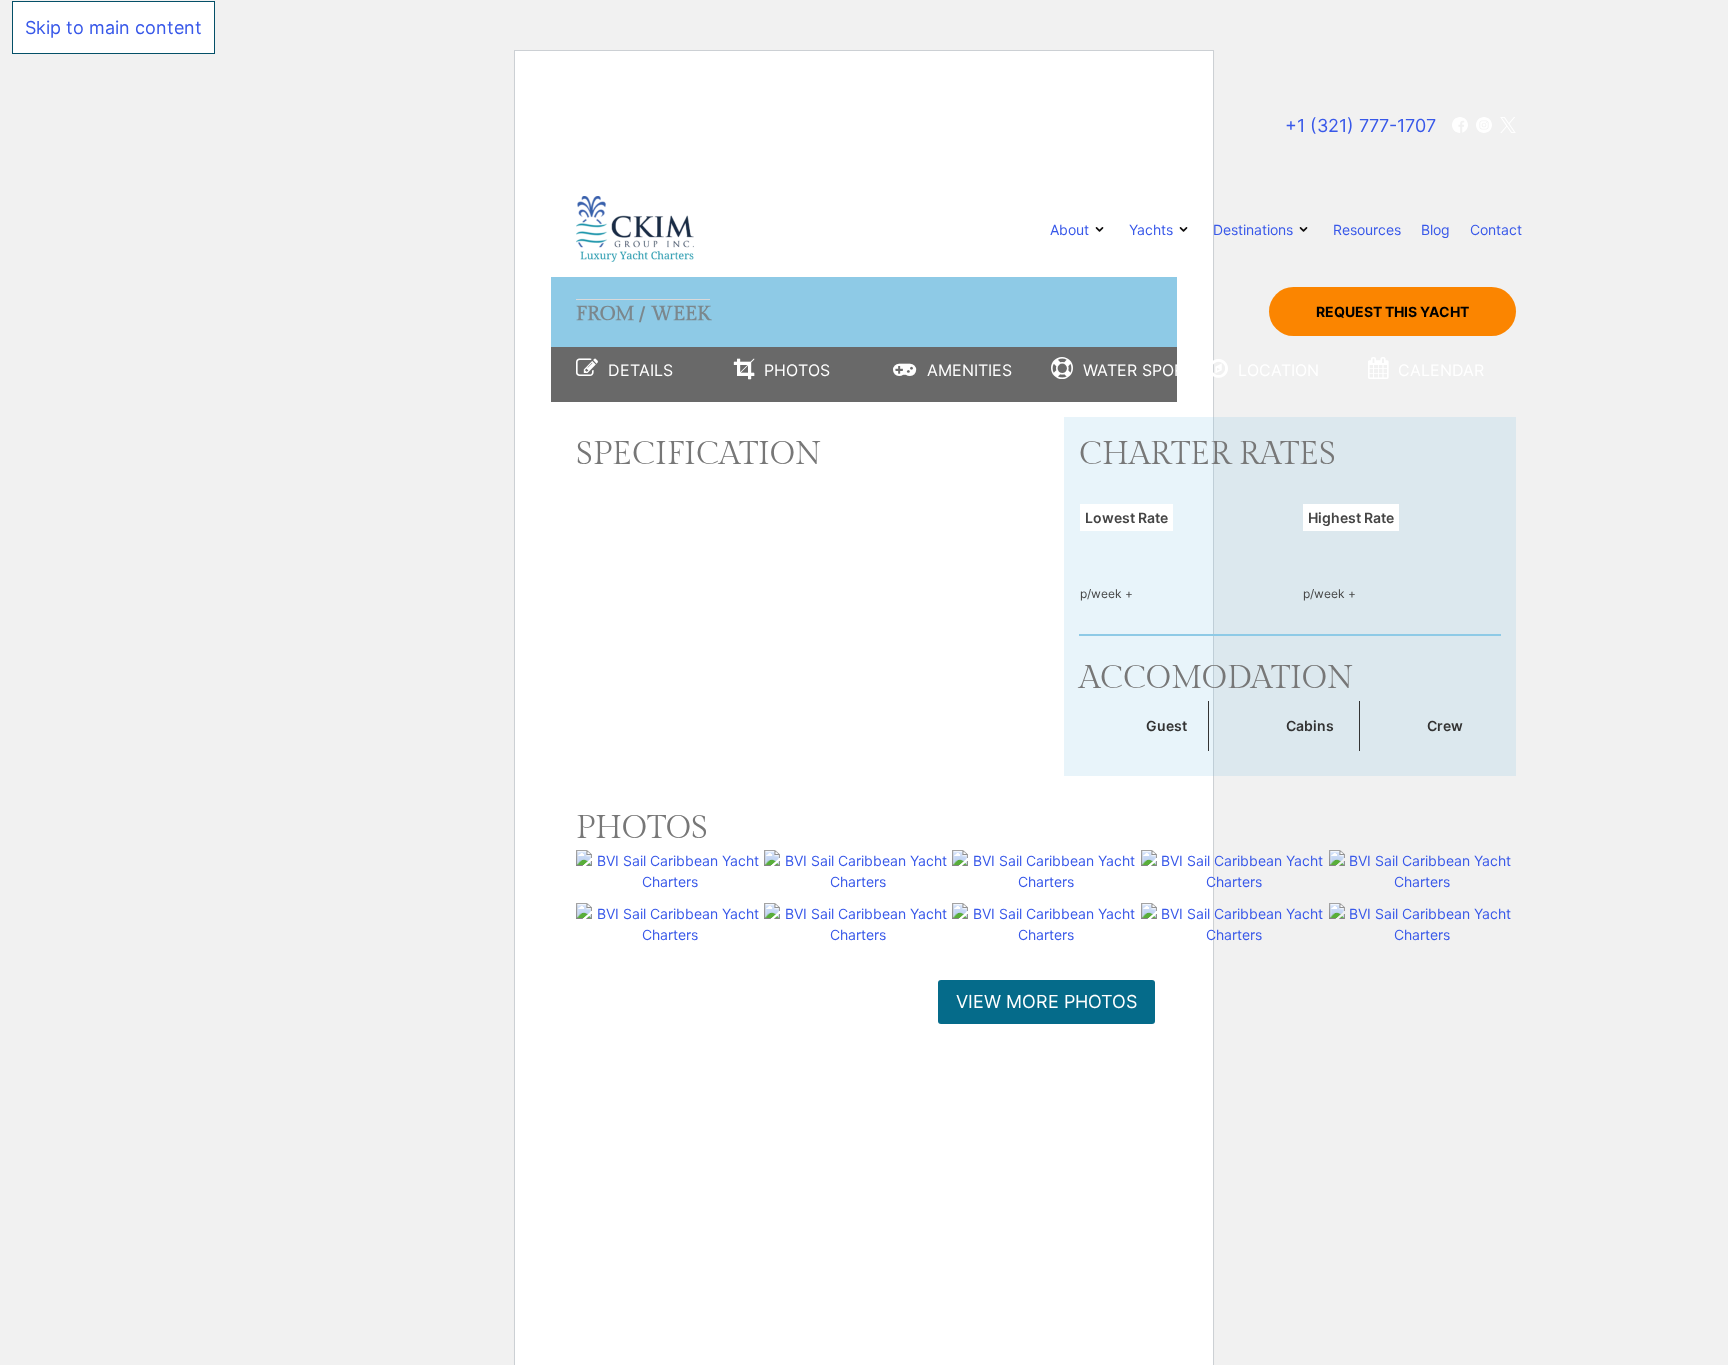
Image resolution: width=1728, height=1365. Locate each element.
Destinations (1253, 229)
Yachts (1151, 229)
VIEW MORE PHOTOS (1046, 1001)
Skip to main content (113, 27)
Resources (1367, 229)
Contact (1496, 229)
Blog (1435, 229)
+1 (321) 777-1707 (1360, 125)
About (1069, 229)
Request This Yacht (1392, 311)
